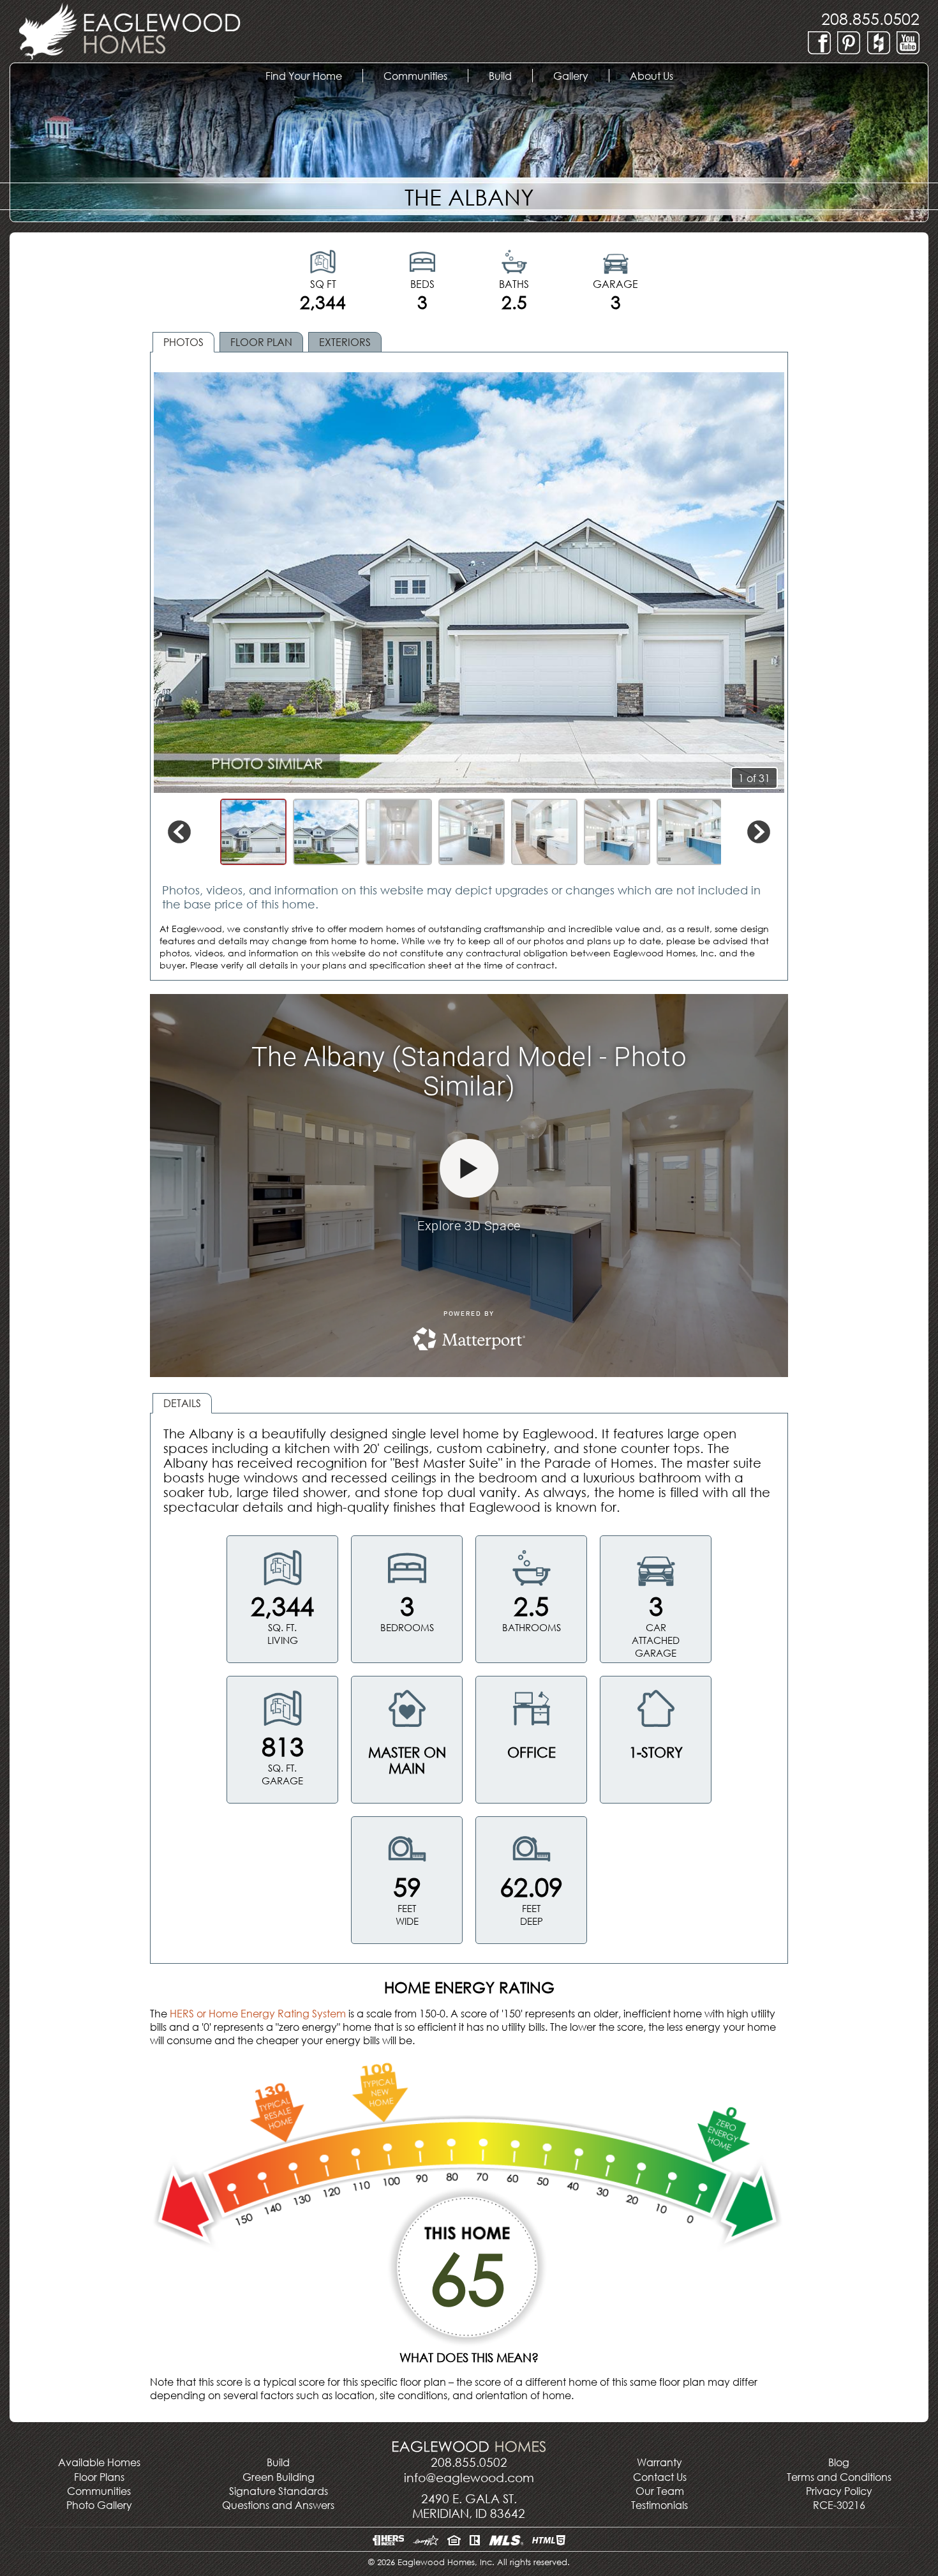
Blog (839, 2462)
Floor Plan (261, 342)
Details (182, 1403)
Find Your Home (313, 76)
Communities (99, 2491)
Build (510, 76)
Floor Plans (99, 2477)
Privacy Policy (839, 2491)
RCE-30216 (839, 2505)
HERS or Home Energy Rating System (258, 2013)
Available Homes (99, 2462)
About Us (662, 76)
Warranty (659, 2462)
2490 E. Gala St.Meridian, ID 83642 (469, 2506)
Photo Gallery (99, 2505)
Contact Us (660, 2477)
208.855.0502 (870, 18)
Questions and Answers (278, 2505)
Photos (183, 342)
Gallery (581, 76)
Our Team (660, 2491)
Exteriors (345, 342)
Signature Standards (279, 2491)
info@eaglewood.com (469, 2477)
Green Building (279, 2477)
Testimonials (659, 2505)
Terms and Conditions (839, 2477)
